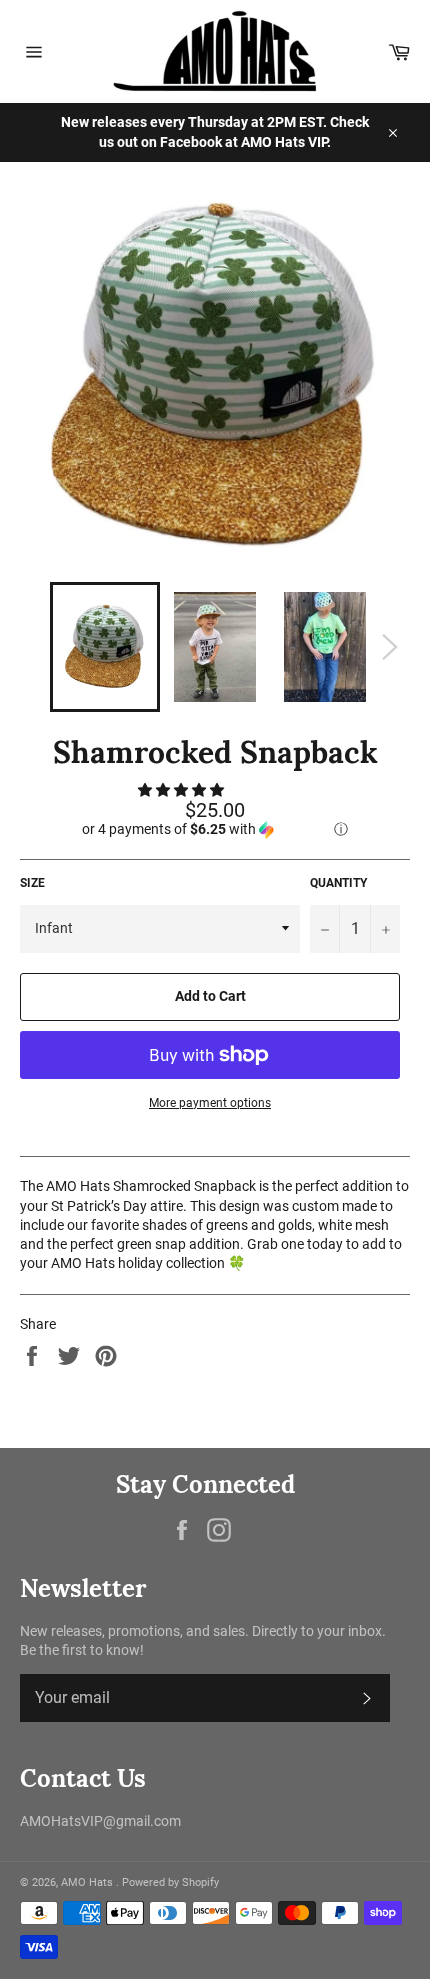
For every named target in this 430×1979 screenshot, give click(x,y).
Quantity (338, 883)
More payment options (210, 1103)
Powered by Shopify (170, 1882)
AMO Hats (88, 1882)
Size (32, 883)
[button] (182, 790)
